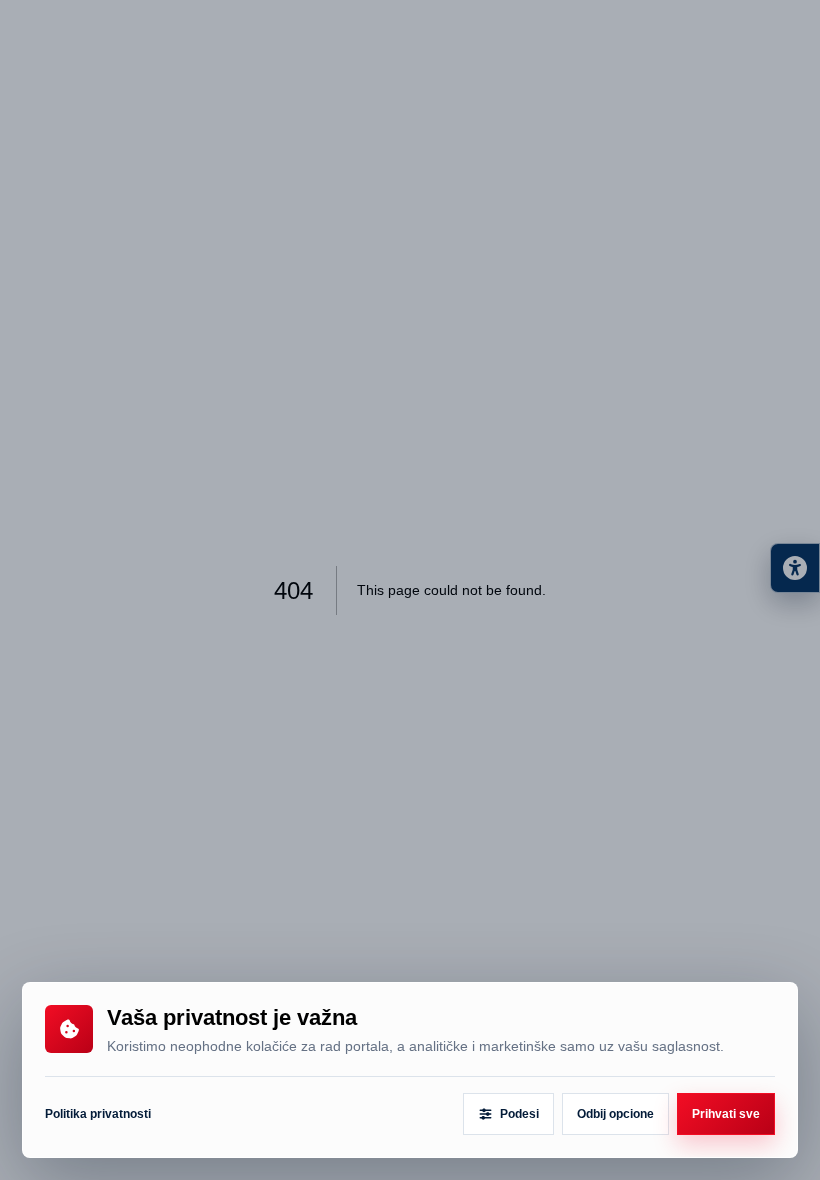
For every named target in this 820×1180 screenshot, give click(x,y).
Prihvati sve (726, 1114)
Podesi (519, 1114)
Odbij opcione (615, 1114)
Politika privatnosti (98, 1114)
